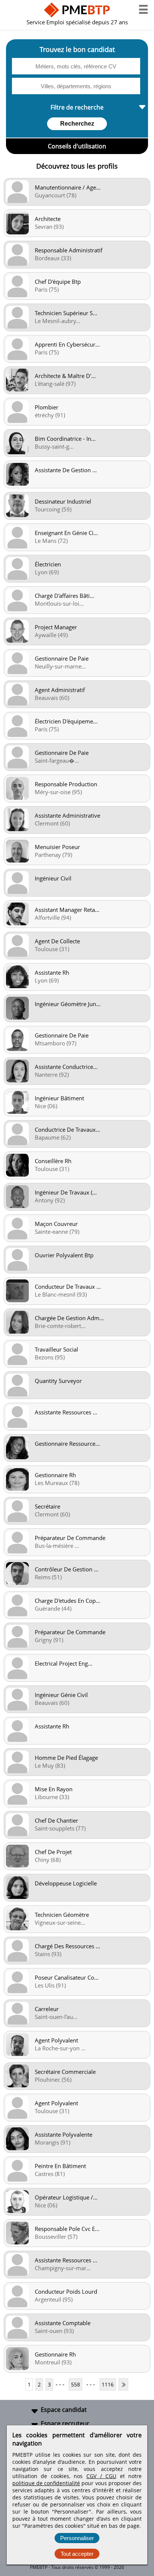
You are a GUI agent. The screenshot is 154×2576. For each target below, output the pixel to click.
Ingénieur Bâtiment (59, 1098)
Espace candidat (64, 2410)
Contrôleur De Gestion (67, 1569)
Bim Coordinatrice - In (65, 439)
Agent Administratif (60, 690)
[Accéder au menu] (143, 9)
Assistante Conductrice (66, 1067)
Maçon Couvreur (56, 1224)
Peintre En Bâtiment (60, 2166)
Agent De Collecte (57, 941)
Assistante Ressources (66, 1412)
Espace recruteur (65, 2423)
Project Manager (56, 627)
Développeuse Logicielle (66, 1883)
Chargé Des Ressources (67, 1946)
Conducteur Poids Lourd (66, 2291)
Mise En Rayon (54, 1789)
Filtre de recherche (77, 107)
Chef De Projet (53, 1852)
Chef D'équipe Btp (58, 282)
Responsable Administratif (69, 250)
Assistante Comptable (63, 2323)
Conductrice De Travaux (67, 1129)
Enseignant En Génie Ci (66, 533)
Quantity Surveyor (58, 1381)
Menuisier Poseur (57, 847)
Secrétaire (47, 1506)
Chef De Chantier (56, 1820)
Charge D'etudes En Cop (67, 1601)
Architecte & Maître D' (65, 376)
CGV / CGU (101, 2476)
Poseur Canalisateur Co (67, 1977)
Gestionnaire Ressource (67, 1444)
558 (76, 2384)
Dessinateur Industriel (63, 501)
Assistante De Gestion (66, 470)
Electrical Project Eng (64, 1663)
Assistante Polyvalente (64, 2134)
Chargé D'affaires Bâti (64, 596)
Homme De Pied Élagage (66, 1758)
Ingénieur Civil (53, 878)
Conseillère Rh (53, 1161)
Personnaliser (77, 2538)
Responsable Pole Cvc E (67, 2229)
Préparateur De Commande (70, 1538)
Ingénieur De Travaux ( (66, 1192)
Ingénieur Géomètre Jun (68, 1004)
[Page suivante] (123, 2384)
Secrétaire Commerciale (65, 2072)
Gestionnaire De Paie (62, 658)
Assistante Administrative (67, 815)
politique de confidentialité (46, 2483)
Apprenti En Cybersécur (67, 344)
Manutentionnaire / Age (68, 187)
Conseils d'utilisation (77, 146)
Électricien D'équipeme (66, 721)
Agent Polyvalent (56, 2040)
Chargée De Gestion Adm (69, 1318)
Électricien (48, 564)
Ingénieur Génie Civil (61, 1695)
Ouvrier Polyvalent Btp (64, 1255)
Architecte (48, 219)
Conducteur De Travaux (68, 1287)
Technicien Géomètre (62, 1915)
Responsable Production (66, 784)
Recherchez (77, 124)
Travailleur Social (56, 1349)
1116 (108, 2384)
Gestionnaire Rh (55, 1475)
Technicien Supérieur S (66, 313)
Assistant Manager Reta (67, 910)
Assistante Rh (52, 972)
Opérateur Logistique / (66, 2197)
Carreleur (47, 2009)
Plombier (47, 407)
